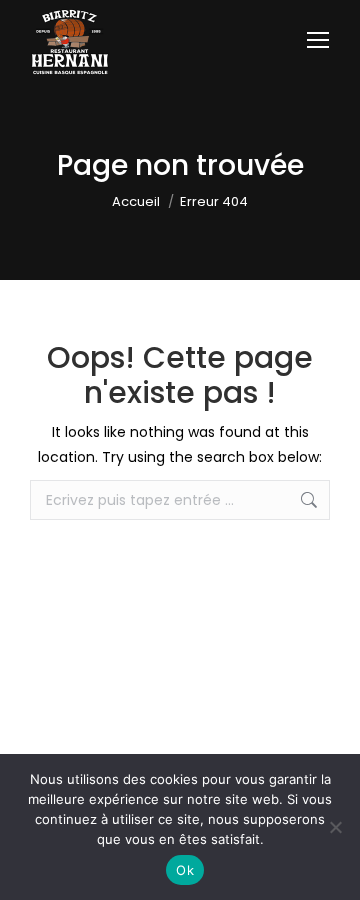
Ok (185, 870)
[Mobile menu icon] (318, 40)
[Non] (335, 827)
